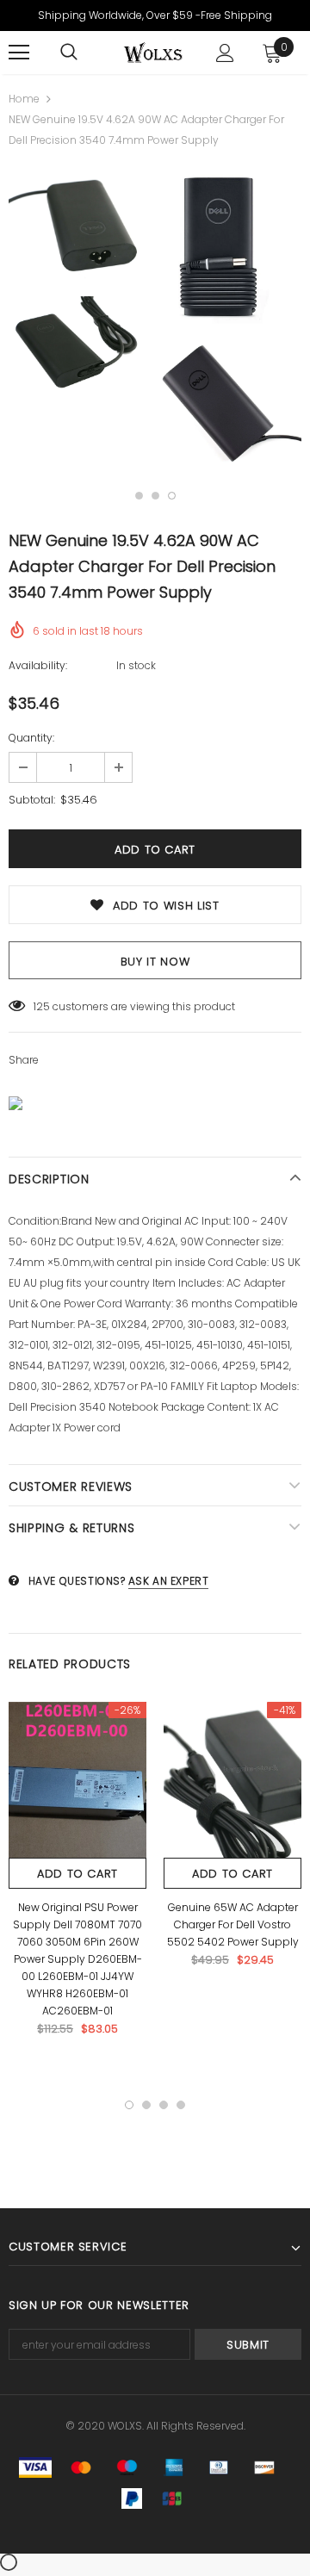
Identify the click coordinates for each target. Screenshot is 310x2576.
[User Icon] (225, 53)
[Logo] (153, 53)
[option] (80, 284)
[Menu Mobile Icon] (19, 53)
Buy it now (155, 962)
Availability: (38, 665)
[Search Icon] (69, 53)
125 (42, 1006)
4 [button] (181, 2105)
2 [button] (155, 496)
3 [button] (172, 496)
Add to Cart (77, 1874)
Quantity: (31, 738)
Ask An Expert (169, 1581)
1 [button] (139, 496)
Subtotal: (32, 800)
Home (24, 99)
